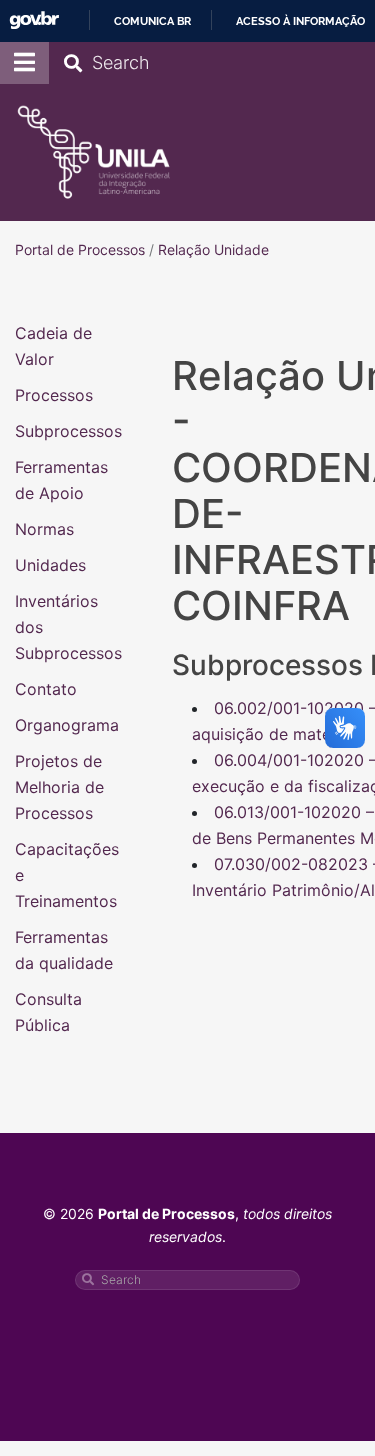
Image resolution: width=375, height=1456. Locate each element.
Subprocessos (68, 431)
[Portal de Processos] (94, 152)
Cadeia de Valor (53, 346)
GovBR (34, 20)
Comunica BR (152, 21)
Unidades (50, 565)
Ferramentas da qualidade (64, 950)
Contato (46, 689)
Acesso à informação (300, 21)
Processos (54, 395)
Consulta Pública (48, 1012)
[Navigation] (24, 63)
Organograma (67, 725)
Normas (44, 529)
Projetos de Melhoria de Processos (59, 787)
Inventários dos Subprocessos (68, 627)
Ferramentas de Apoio (61, 480)
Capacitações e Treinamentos (67, 875)
